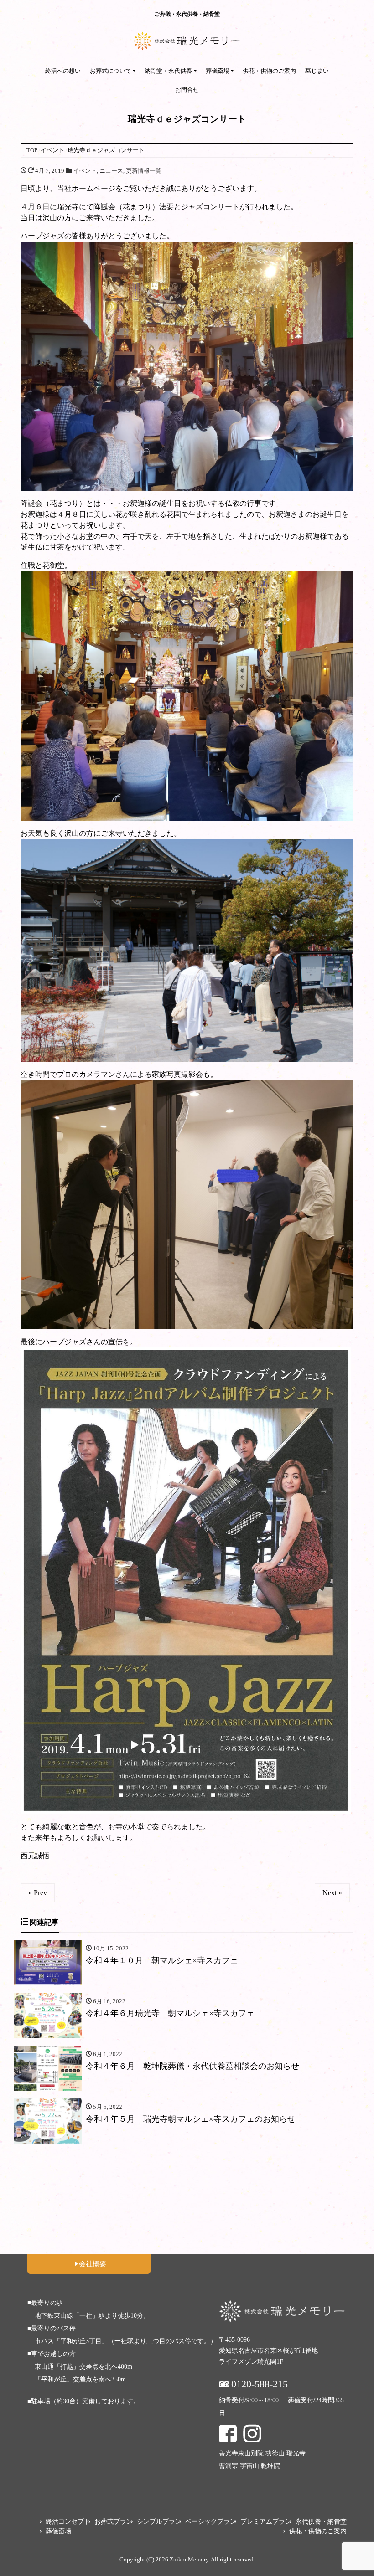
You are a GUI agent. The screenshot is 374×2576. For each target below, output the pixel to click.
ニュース (111, 171)
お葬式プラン (114, 2522)
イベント (85, 171)
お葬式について (111, 71)
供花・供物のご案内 (269, 71)
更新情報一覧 (144, 171)
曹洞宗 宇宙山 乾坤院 (249, 2466)
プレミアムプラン (266, 2522)
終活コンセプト (68, 2522)
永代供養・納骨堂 (321, 2522)
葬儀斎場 (218, 71)
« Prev (38, 1893)
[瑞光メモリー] (187, 41)
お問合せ (187, 90)
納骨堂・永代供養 (168, 71)
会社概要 (93, 2264)
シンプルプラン (159, 2522)
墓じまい (317, 71)
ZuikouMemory (189, 2559)
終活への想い (63, 71)
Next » (332, 1893)
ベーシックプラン (211, 2522)
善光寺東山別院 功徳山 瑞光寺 (262, 2453)
